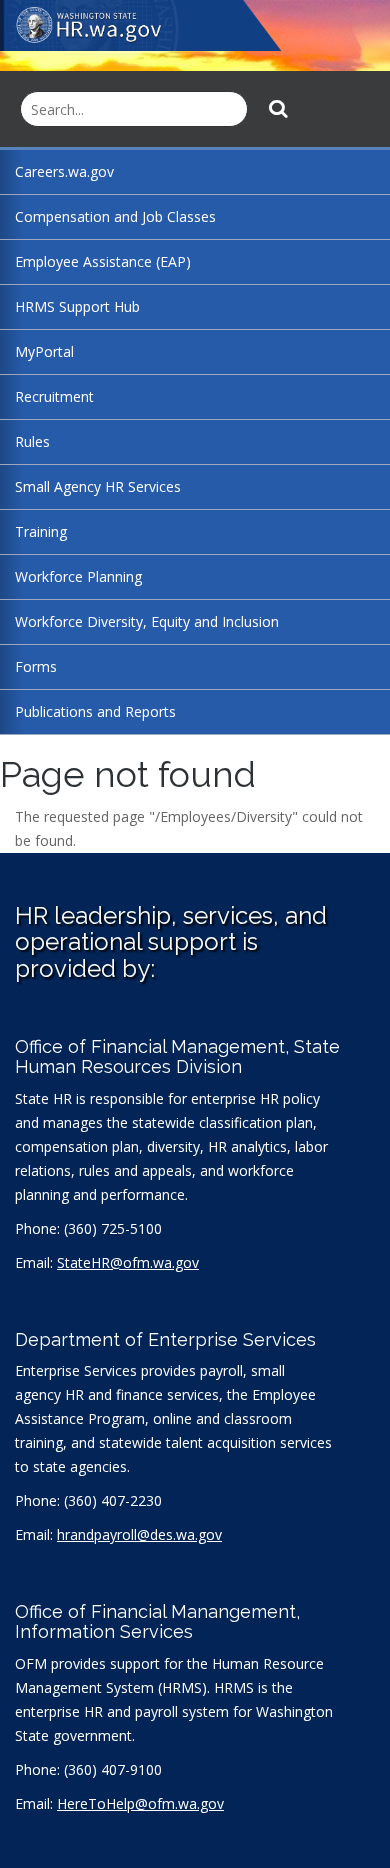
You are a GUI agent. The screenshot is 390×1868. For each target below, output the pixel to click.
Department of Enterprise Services (165, 1339)
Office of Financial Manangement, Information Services (157, 1621)
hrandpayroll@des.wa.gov (139, 1534)
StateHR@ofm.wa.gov (128, 1262)
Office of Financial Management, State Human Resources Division (177, 1056)
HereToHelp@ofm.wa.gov (140, 1803)
